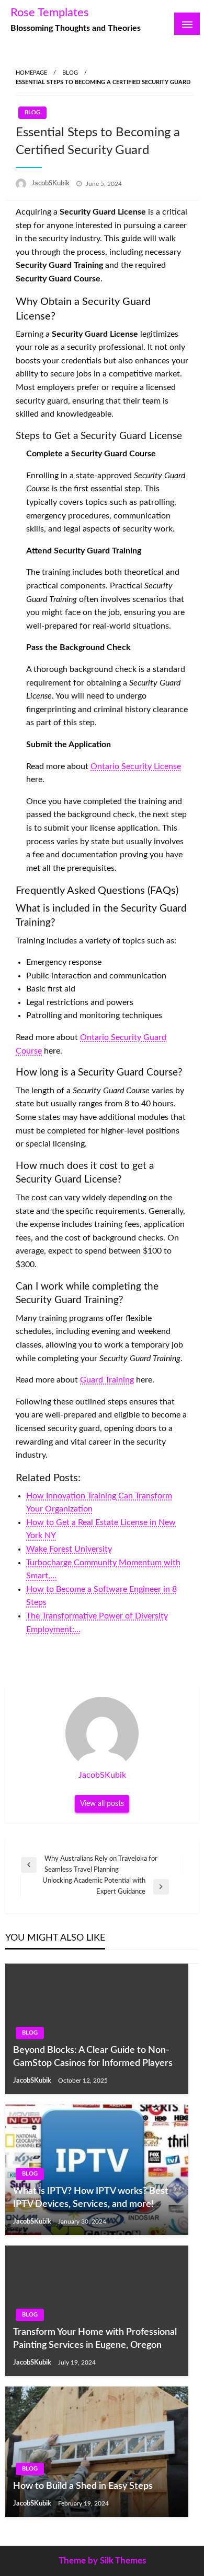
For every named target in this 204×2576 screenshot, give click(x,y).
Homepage (31, 73)
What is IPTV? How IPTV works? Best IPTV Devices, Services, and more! (91, 2198)
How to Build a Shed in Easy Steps (83, 2486)
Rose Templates (50, 13)
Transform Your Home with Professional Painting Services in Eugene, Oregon (95, 2339)
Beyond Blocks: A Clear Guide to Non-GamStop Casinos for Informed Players (93, 2057)
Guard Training (107, 1380)
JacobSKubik (51, 184)
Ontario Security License (136, 766)
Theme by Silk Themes (102, 2561)
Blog (70, 73)
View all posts (102, 1804)
